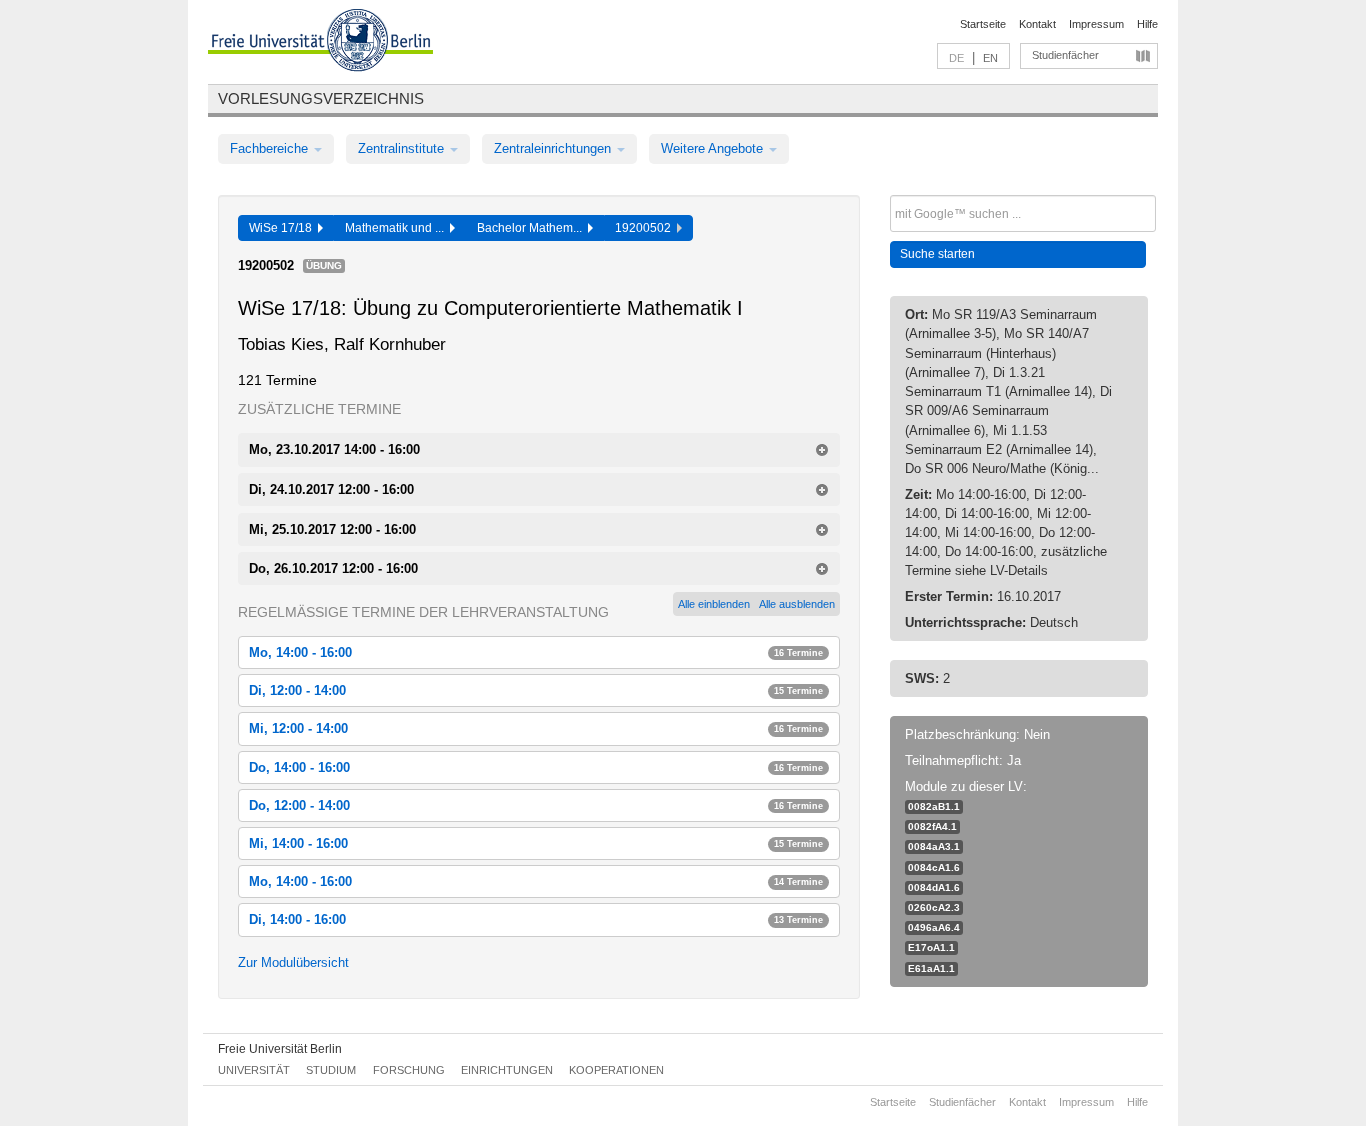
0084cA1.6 (934, 867)
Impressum (1096, 24)
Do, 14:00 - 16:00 (536, 767)
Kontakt (1037, 24)
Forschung (409, 1070)
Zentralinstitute (403, 148)
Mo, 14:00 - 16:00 (536, 652)
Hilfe (1147, 24)
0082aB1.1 (934, 806)
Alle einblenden (714, 604)
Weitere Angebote (714, 148)
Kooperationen (616, 1070)
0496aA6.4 (934, 927)
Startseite (983, 24)
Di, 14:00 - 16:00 (536, 919)
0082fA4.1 (932, 826)
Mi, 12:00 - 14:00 (536, 728)
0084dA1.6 (934, 887)
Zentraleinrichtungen (554, 148)
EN (990, 58)
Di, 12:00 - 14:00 (536, 690)
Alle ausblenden (797, 604)
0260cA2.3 (934, 907)
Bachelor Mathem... (532, 228)
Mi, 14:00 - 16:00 (536, 843)
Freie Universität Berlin (280, 1049)
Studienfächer (1065, 55)
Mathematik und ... (397, 228)
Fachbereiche (271, 148)
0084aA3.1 (934, 846)
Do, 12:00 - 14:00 (536, 805)
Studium (331, 1070)
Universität (254, 1070)
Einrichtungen (507, 1070)
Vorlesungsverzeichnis (321, 98)
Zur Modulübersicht (293, 962)
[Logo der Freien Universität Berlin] (320, 43)
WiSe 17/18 (283, 228)
